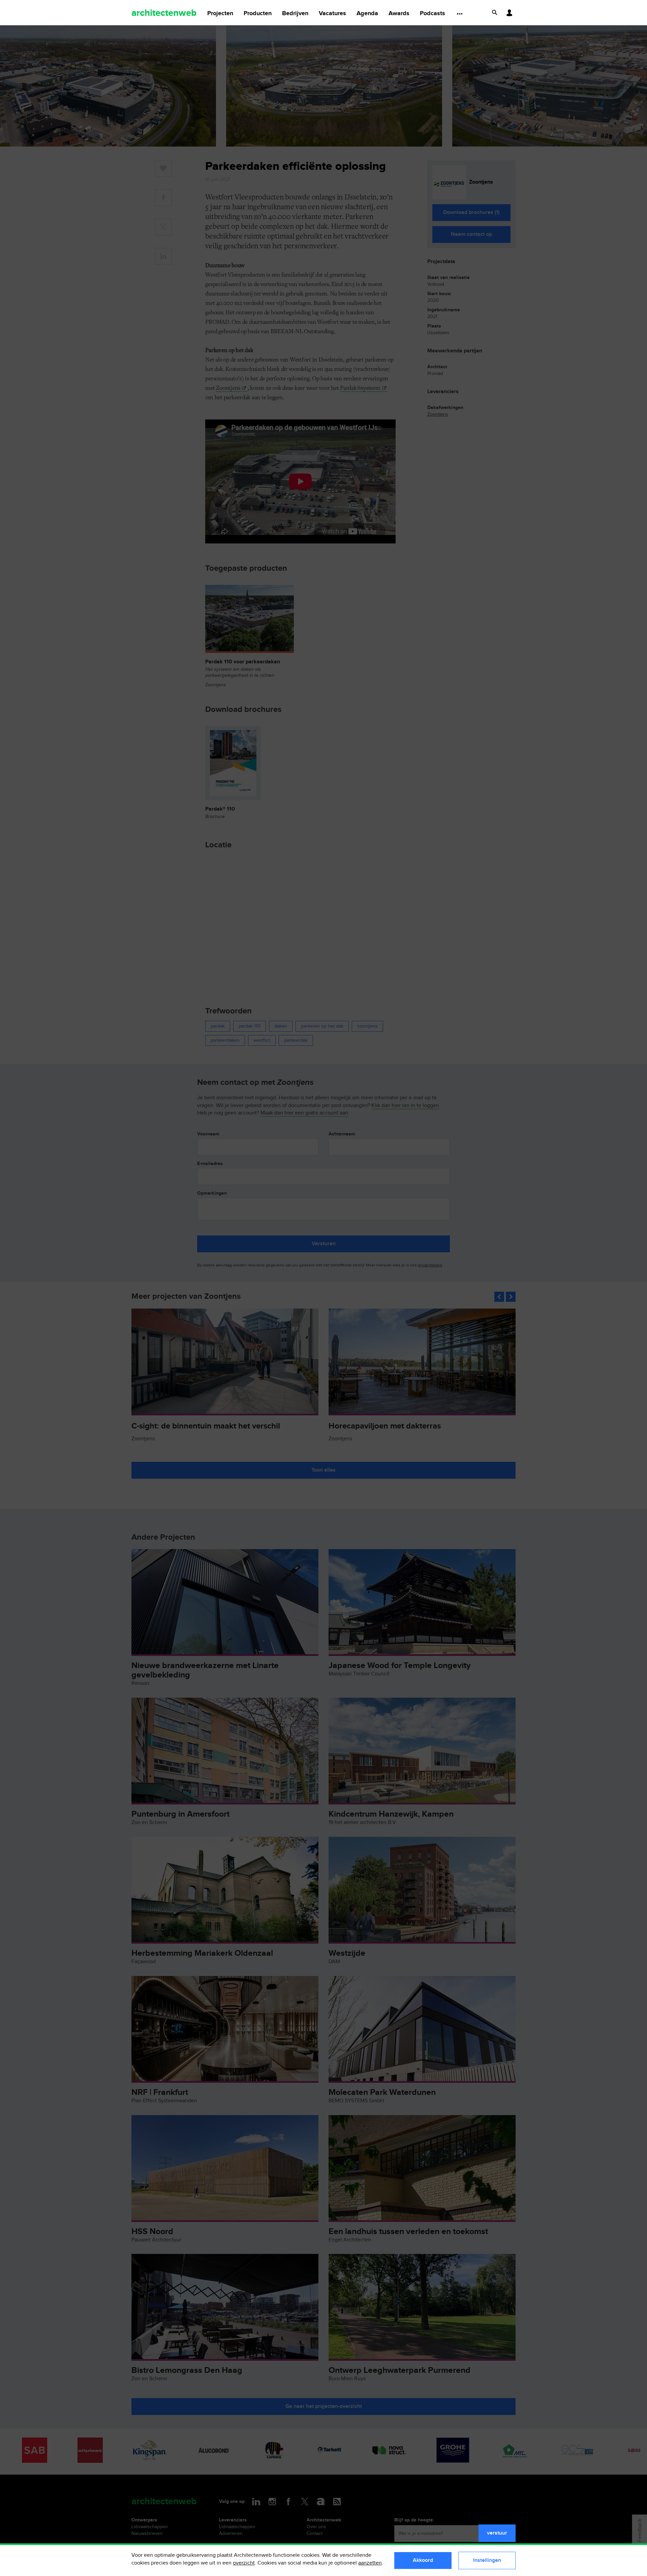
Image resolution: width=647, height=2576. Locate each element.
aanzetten (370, 2563)
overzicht (244, 2563)
